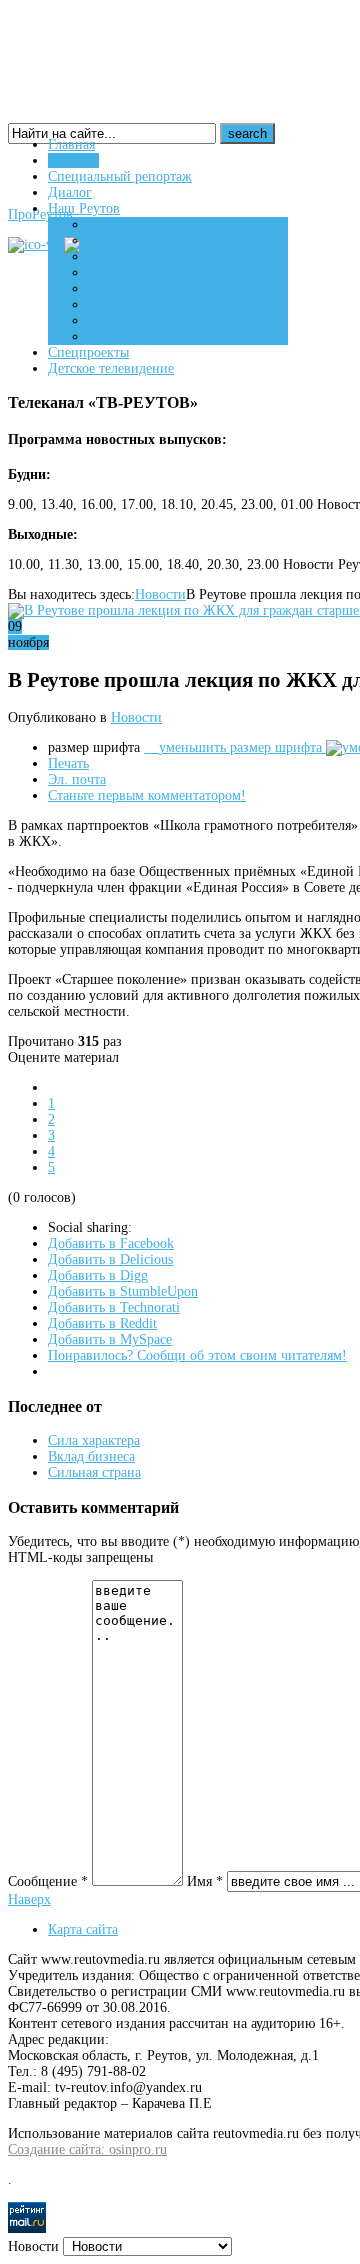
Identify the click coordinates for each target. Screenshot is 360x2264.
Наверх (29, 1899)
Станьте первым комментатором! (147, 795)
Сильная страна (94, 1472)
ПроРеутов (40, 214)
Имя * (205, 1881)
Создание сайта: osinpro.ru (87, 2149)
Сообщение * (48, 1881)
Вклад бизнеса (91, 1456)
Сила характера (94, 1440)
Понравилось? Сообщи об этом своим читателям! (197, 1355)
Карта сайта (83, 1929)
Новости (160, 594)
